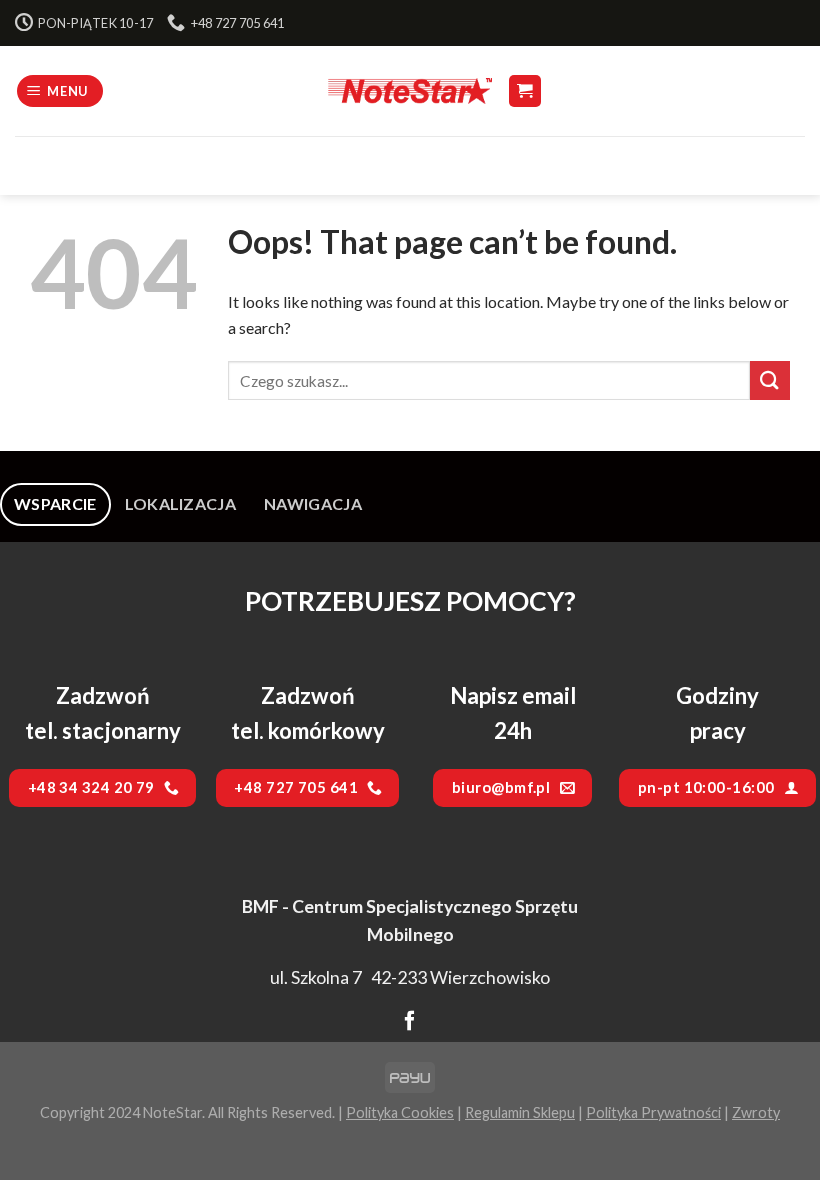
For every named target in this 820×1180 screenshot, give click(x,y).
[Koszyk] (525, 91)
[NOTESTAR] (410, 90)
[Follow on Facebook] (410, 1022)
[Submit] (770, 380)
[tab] (55, 504)
